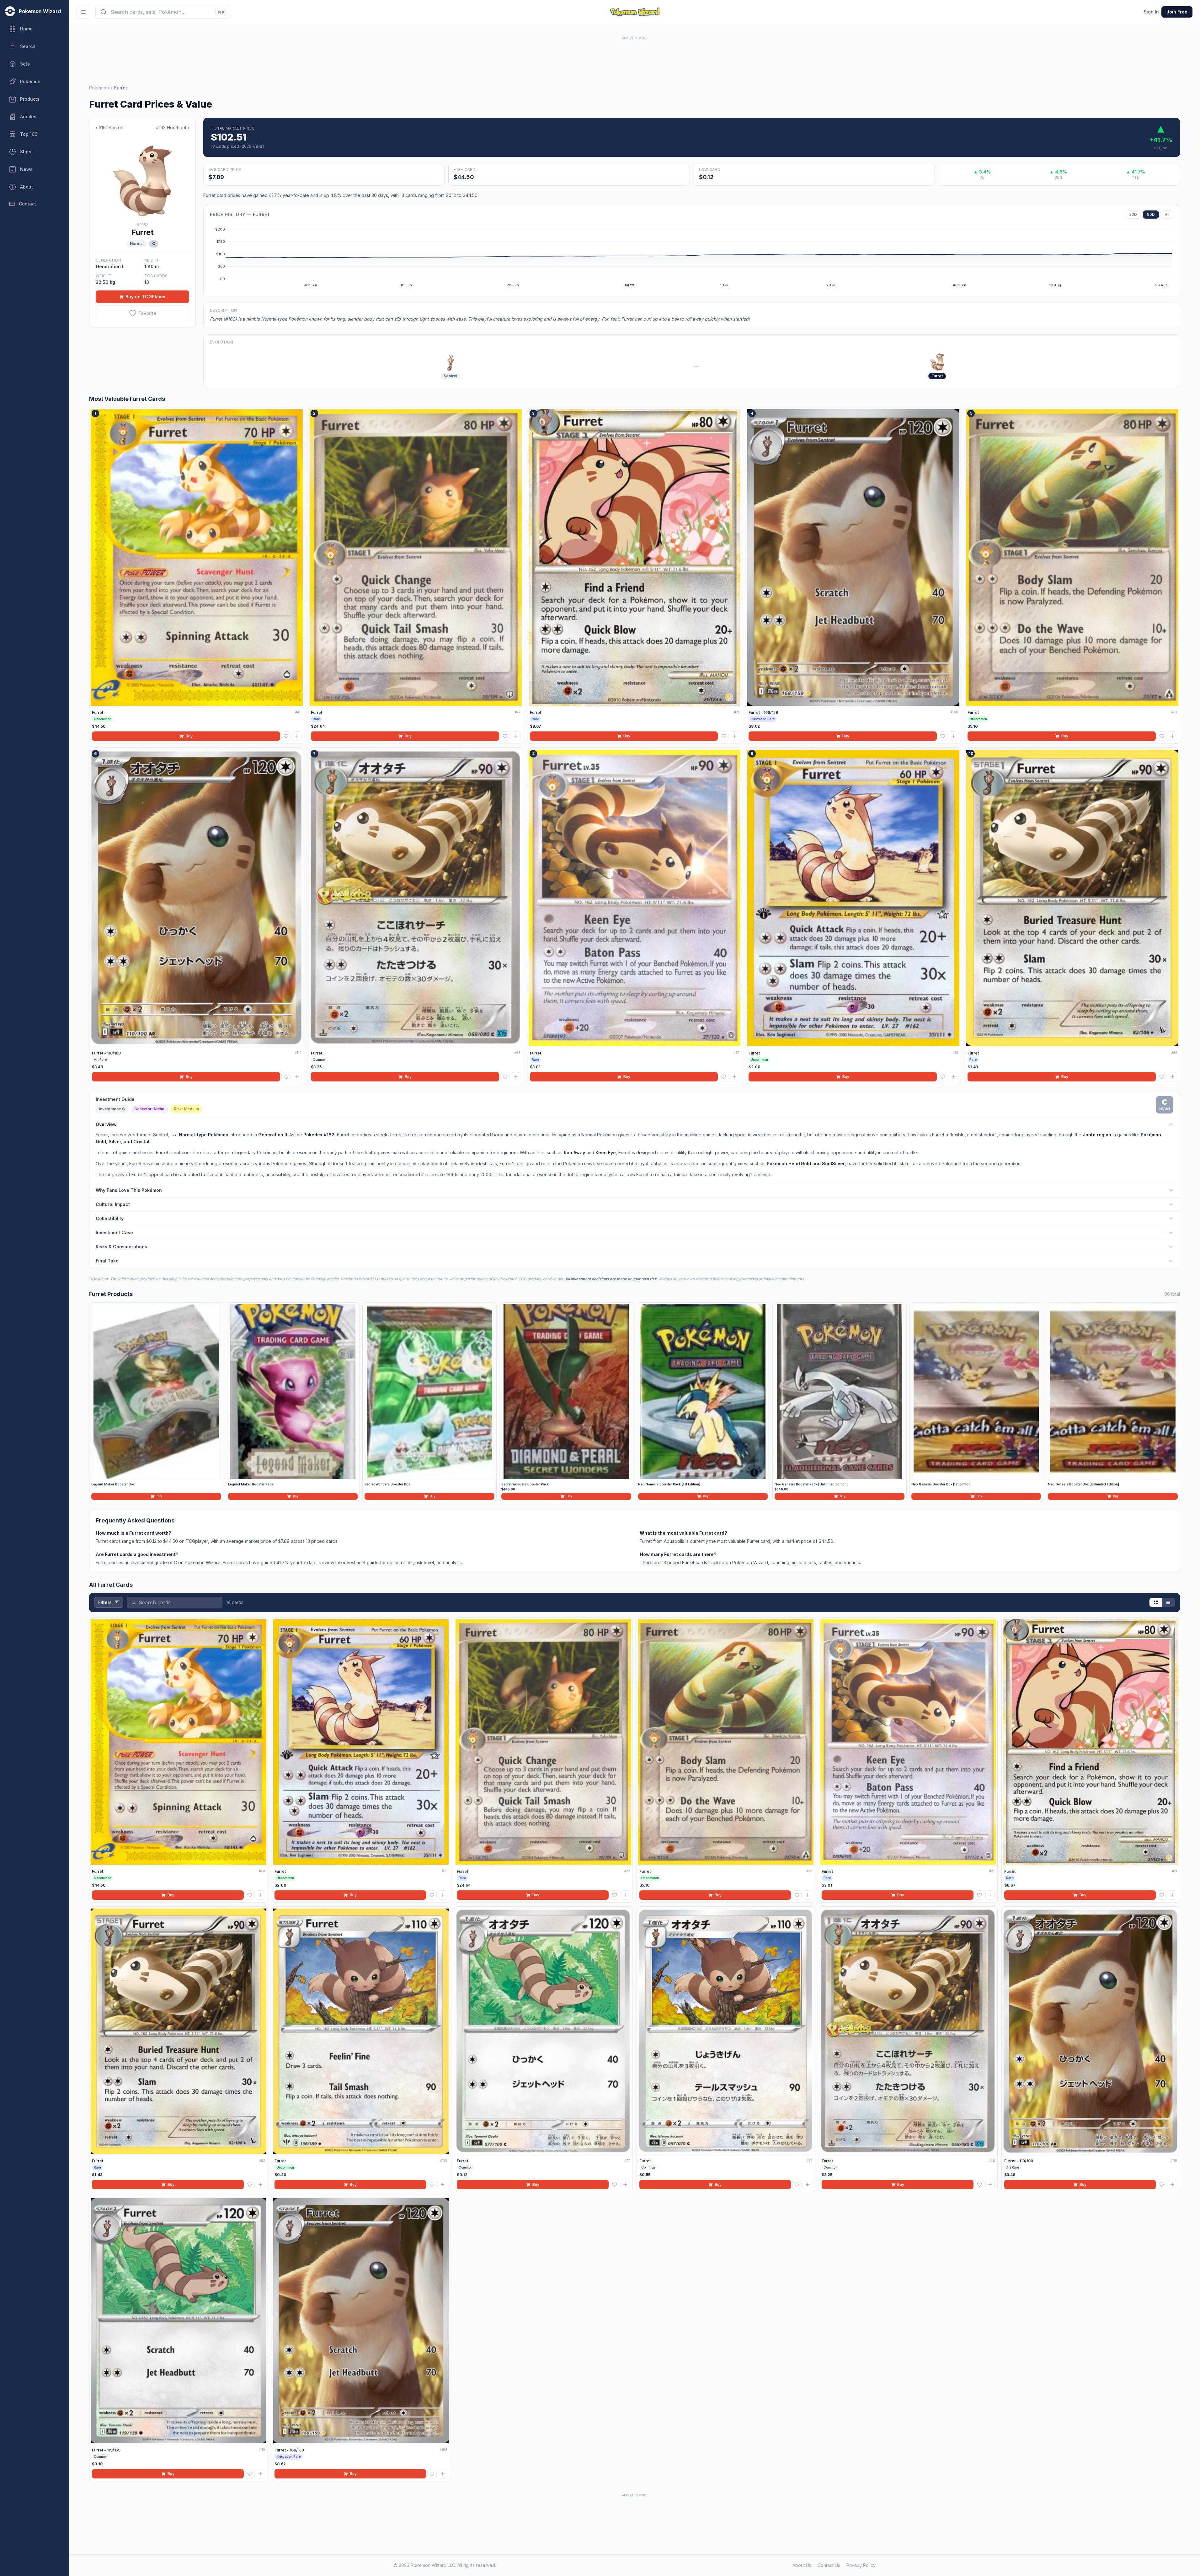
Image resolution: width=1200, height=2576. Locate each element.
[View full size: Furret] (142, 177)
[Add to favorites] (286, 736)
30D (1133, 214)
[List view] (1168, 1602)
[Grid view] (1156, 1602)
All (1167, 214)
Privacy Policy (861, 2565)
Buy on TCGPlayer (146, 297)
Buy (189, 736)
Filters (105, 1602)
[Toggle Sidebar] (83, 12)
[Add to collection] (297, 736)
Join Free (1177, 12)
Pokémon (99, 88)
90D (1151, 214)
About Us (802, 2565)
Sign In (1151, 12)
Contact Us (829, 2565)
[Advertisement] (635, 56)
